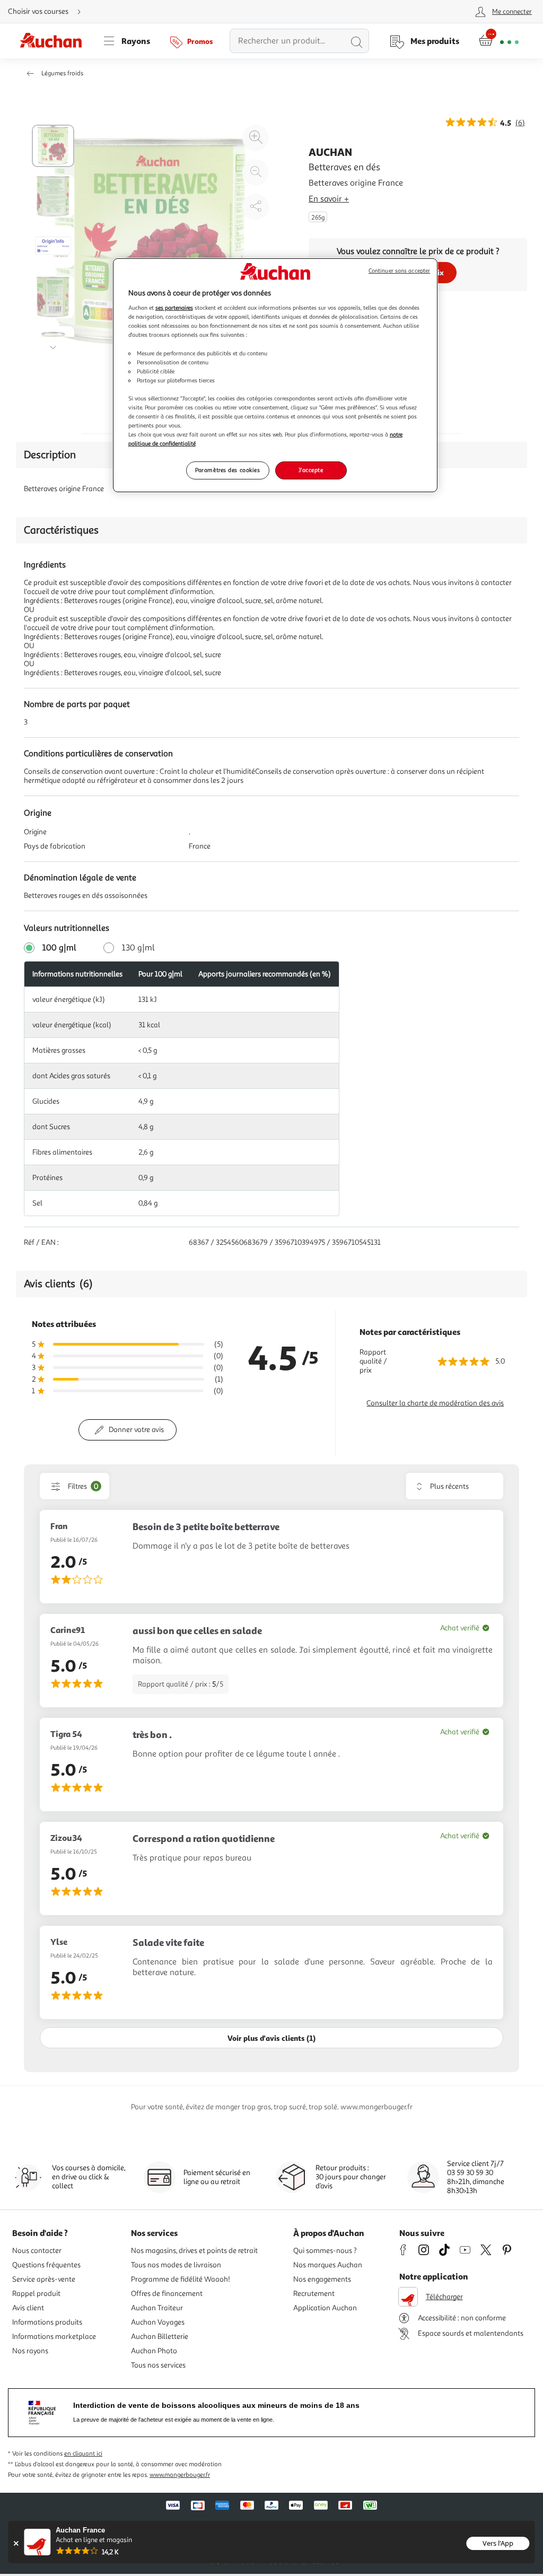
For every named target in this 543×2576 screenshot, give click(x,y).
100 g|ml (59, 948)
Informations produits (47, 2322)
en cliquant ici (83, 2454)
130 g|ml (138, 948)
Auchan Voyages (158, 2322)
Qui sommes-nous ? (325, 2251)
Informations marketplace (54, 2337)
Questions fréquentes (46, 2265)
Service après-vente (44, 2279)
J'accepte (311, 470)
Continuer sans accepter (399, 271)
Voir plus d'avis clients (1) (271, 2038)
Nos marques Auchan (328, 2265)
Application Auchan (325, 2308)
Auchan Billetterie (160, 2337)
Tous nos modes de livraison (176, 2265)
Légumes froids (62, 73)
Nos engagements (322, 2279)
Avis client (28, 2308)
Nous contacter (37, 2251)
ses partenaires (174, 308)
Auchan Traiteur (157, 2308)
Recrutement (314, 2294)
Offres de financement (167, 2294)
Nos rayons (30, 2351)
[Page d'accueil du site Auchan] (55, 41)
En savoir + (329, 199)
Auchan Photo (154, 2351)
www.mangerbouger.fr (180, 2475)
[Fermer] (16, 2543)
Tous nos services (158, 2365)
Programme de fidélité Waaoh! (181, 2279)
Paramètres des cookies (228, 470)
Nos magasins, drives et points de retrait (194, 2251)
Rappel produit (36, 2294)
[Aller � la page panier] (499, 41)
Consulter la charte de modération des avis (435, 1403)
